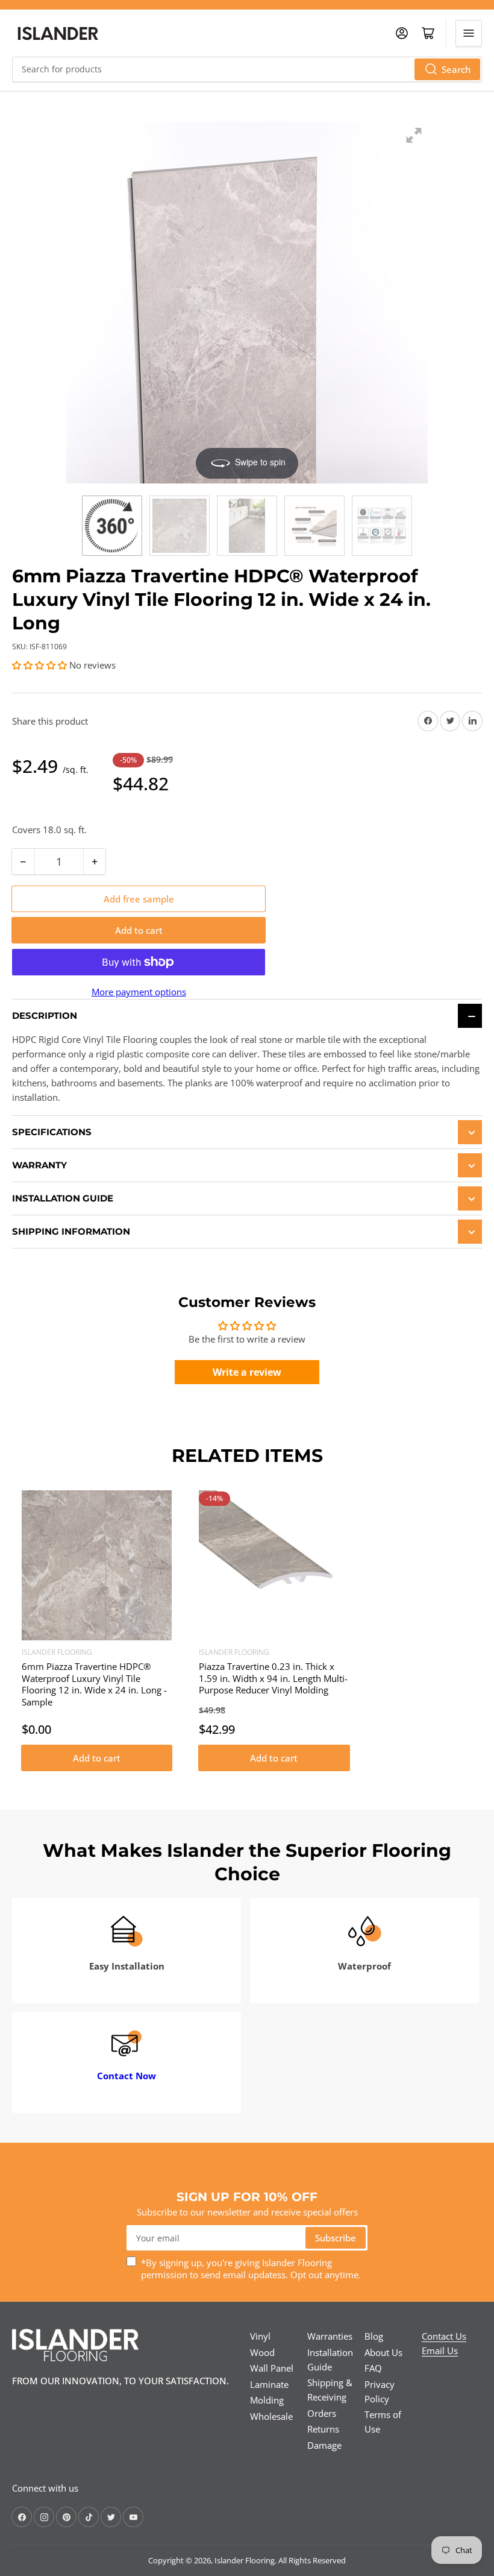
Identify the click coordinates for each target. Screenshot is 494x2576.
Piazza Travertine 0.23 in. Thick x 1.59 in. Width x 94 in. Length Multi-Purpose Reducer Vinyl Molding (273, 1678)
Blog (374, 2336)
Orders (322, 2413)
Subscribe (336, 2238)
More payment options (139, 992)
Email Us (440, 2351)
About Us (383, 2352)
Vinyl (260, 2336)
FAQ (373, 2368)
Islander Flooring (57, 1652)
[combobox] (247, 69)
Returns (323, 2429)
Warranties (330, 2336)
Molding (267, 2400)
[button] (39, 665)
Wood (262, 2352)
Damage (324, 2445)
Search (456, 69)
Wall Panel (272, 2368)
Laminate (269, 2384)
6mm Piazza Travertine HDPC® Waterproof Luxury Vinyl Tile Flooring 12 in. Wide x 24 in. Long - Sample (94, 1684)
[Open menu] (469, 33)
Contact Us (444, 2336)
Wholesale (271, 2416)
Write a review (247, 1372)
